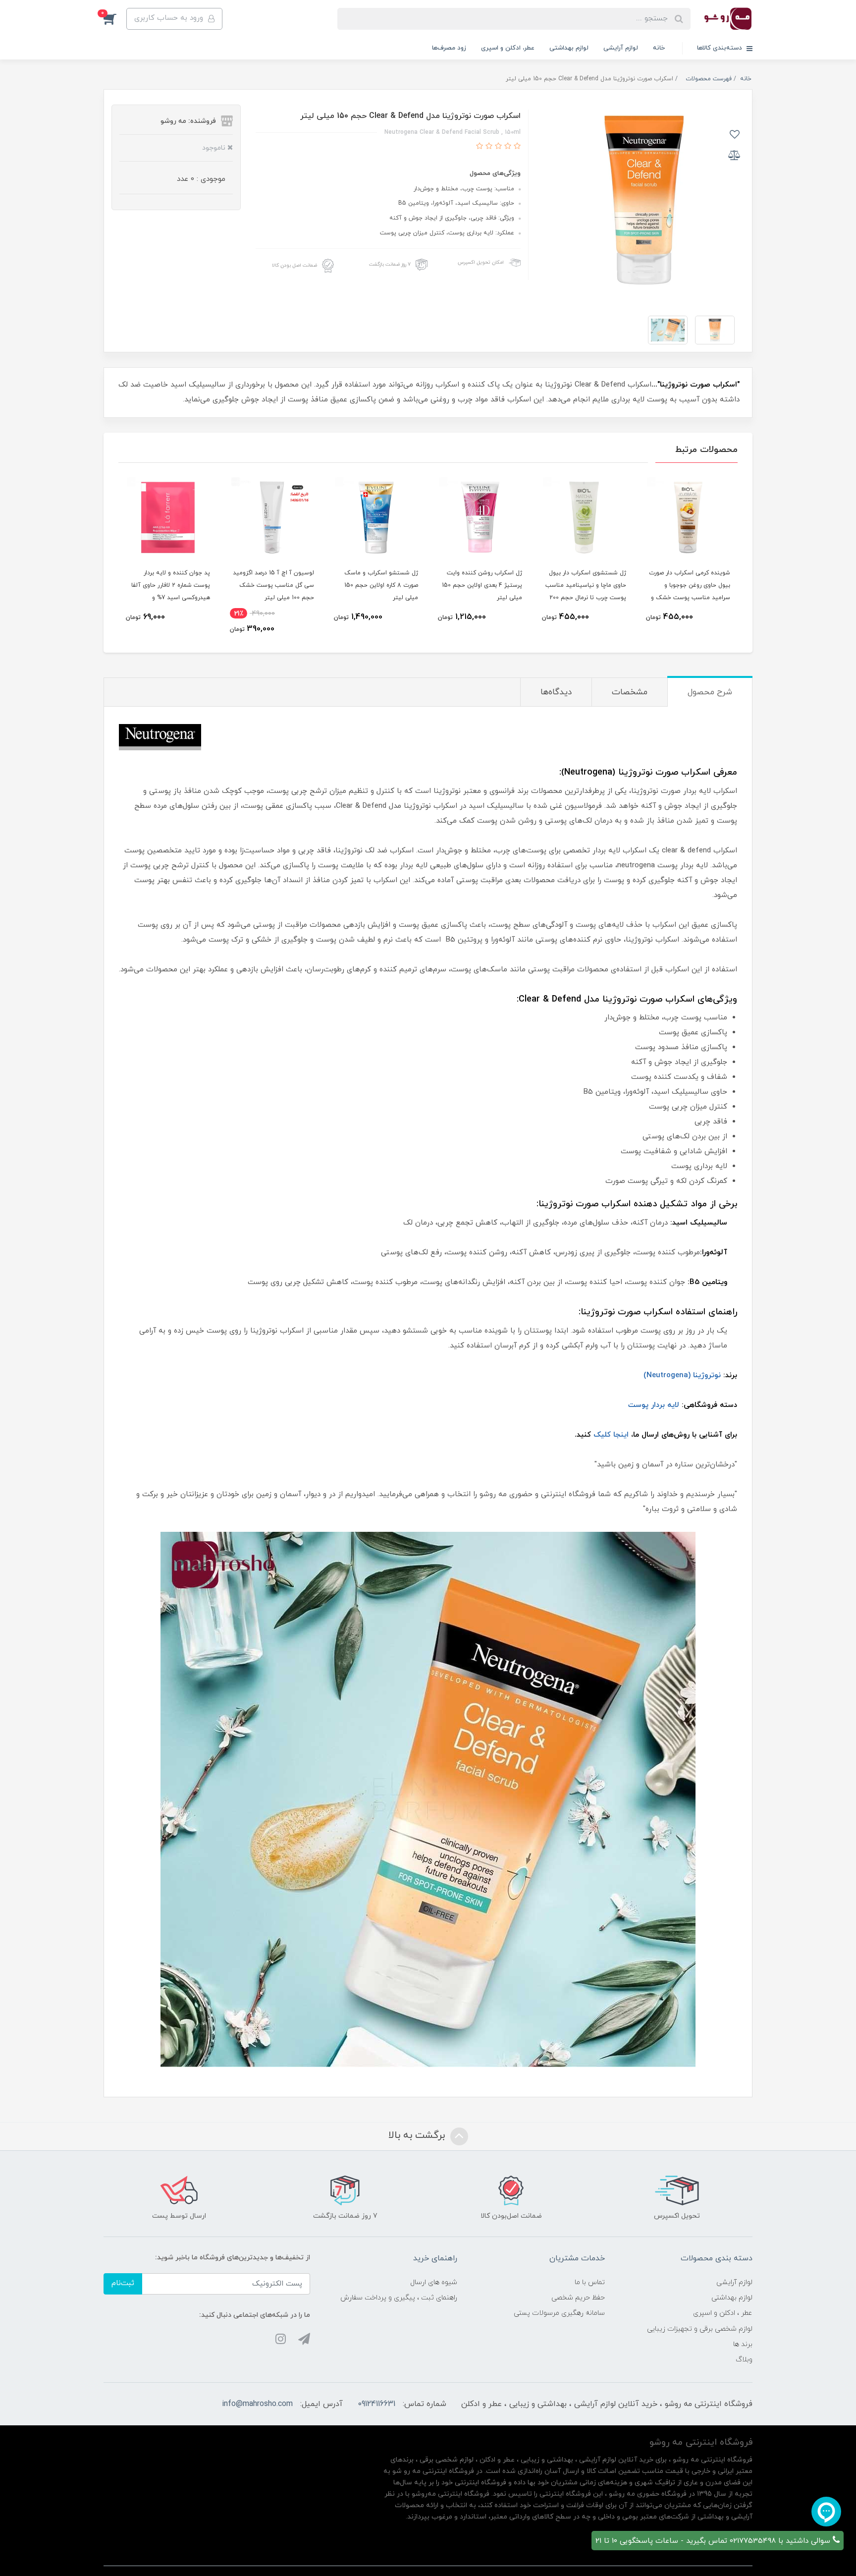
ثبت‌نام (123, 2283)
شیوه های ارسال (434, 2282)
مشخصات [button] (630, 692)
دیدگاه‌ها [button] (556, 692)
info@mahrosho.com (257, 2404)
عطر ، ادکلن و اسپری (723, 2313)
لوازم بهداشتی (569, 48)
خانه (659, 48)
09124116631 (376, 2404)
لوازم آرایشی (621, 48)
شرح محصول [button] (710, 692)
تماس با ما (590, 2282)
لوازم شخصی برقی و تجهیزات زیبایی (700, 2329)
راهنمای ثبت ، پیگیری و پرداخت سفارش (399, 2298)
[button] (115, 19)
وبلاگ (744, 2360)
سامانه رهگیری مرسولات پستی (559, 2313)
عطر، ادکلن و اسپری (508, 48)
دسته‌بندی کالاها (721, 48)
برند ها (743, 2344)
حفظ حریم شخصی (578, 2298)
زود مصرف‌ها (449, 48)
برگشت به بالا (418, 2135)
